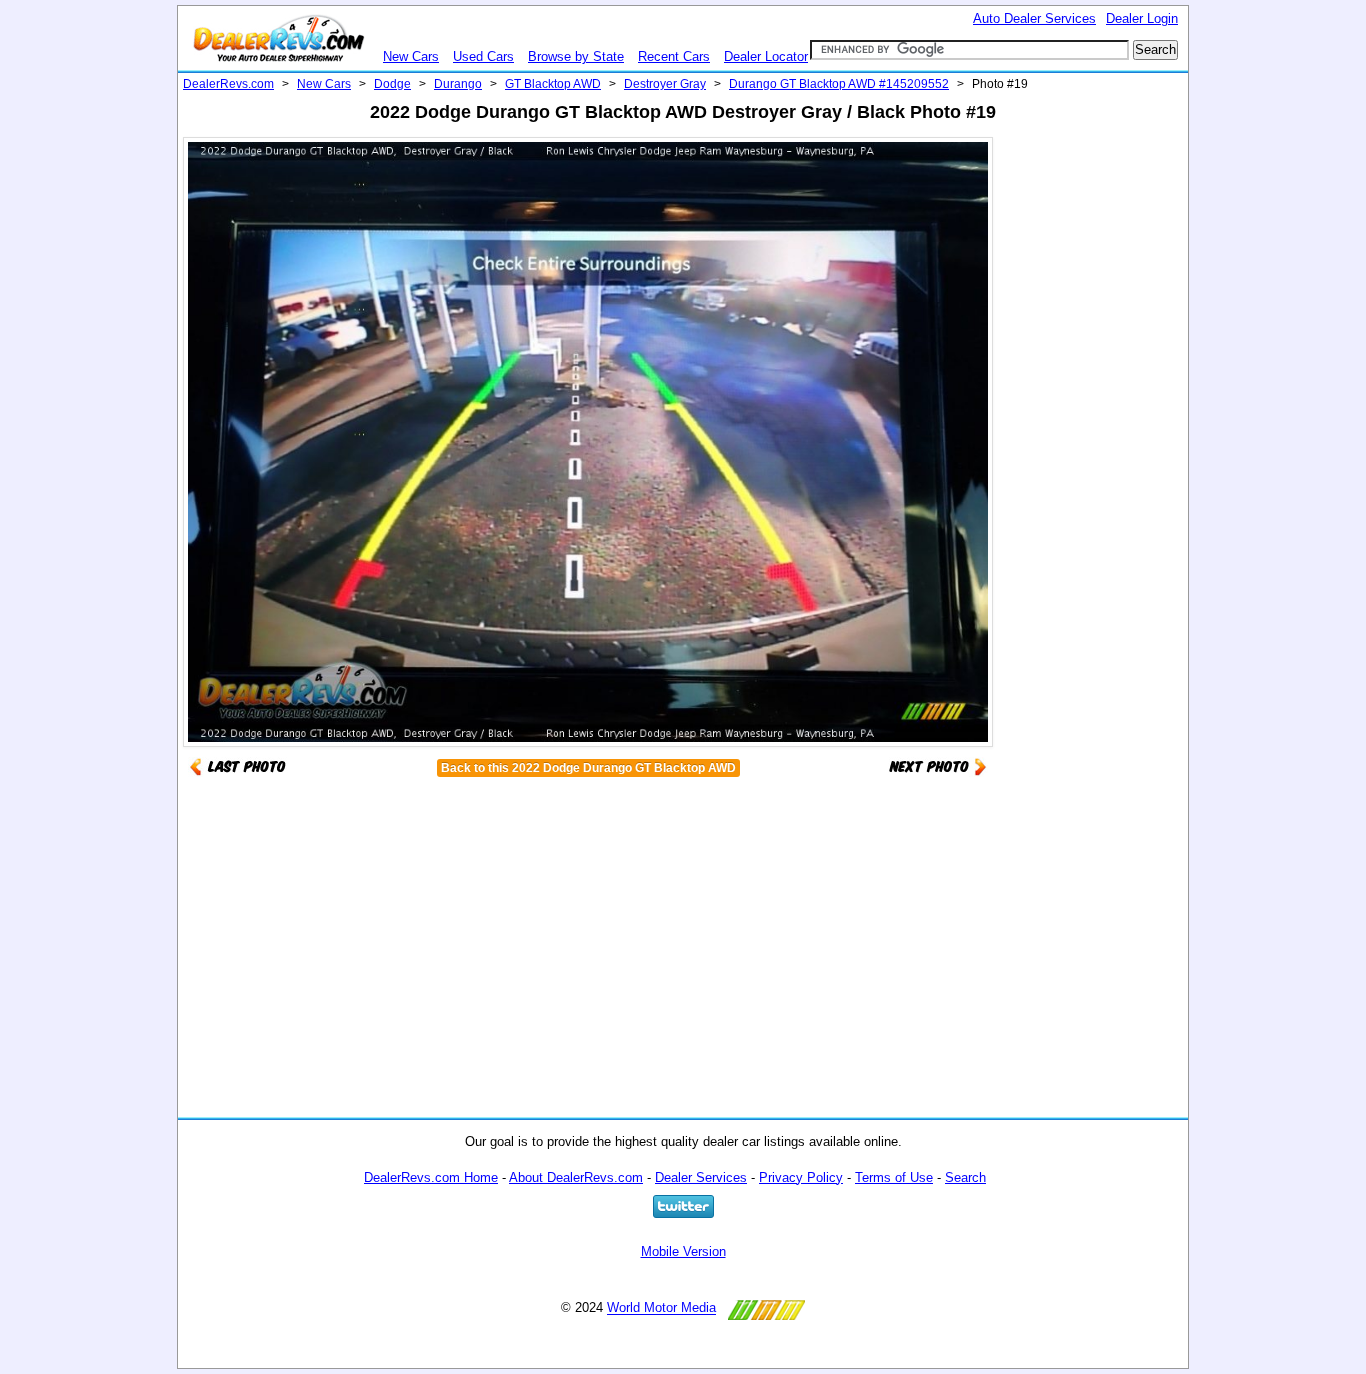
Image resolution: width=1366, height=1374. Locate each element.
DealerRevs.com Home (431, 1177)
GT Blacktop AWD (553, 84)
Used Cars (483, 56)
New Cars (411, 56)
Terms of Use (894, 1177)
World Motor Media (661, 1308)
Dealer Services (701, 1177)
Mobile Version (683, 1251)
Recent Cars (674, 56)
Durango (458, 84)
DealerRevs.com (228, 84)
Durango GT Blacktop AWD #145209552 (839, 84)
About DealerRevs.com (576, 1177)
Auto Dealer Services (1034, 18)
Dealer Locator (766, 56)
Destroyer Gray (665, 84)
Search (965, 1177)
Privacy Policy (801, 1177)
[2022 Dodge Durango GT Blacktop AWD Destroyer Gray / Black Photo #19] (938, 765)
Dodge (392, 84)
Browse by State (576, 56)
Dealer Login (1142, 18)
